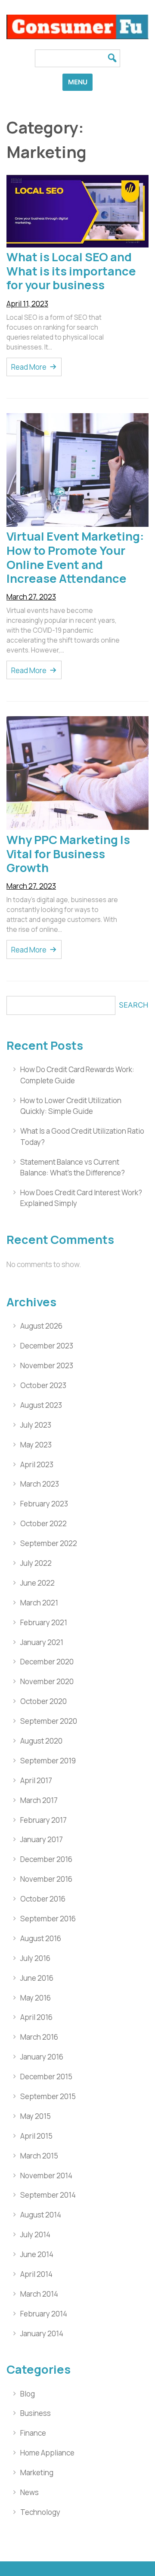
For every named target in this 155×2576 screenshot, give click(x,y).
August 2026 (41, 1326)
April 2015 (36, 2136)
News (29, 2492)
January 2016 (42, 2057)
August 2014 (41, 2215)
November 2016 (46, 1879)
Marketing (37, 2472)
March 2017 (39, 1800)
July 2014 (35, 2234)
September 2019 (48, 1761)
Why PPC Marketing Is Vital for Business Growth (68, 854)
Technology (40, 2512)
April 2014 (36, 2274)
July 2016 (35, 1958)
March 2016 (39, 2037)
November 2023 (47, 1365)
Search (134, 1005)
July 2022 (36, 1563)
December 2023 (47, 1346)
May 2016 (36, 1998)
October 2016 (43, 1899)
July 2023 (36, 1425)
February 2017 (43, 1820)
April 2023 (37, 1464)
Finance (33, 2433)
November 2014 (46, 2176)
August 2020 (41, 1741)
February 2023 (44, 1504)
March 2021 (39, 1603)
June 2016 (37, 1978)
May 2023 (36, 1445)
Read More (29, 367)
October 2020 (43, 1701)
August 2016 (41, 1938)
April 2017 (36, 1780)
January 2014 (42, 2333)
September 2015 (48, 2096)
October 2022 (43, 1523)
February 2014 (44, 2314)
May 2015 (36, 2116)
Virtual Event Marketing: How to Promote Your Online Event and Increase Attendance (75, 557)
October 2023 (43, 1385)
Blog (28, 2394)
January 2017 (42, 1839)
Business (36, 2413)
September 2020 (49, 1721)
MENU (78, 82)
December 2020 (47, 1662)
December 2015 (46, 2077)
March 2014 (39, 2294)
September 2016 (48, 1919)
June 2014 (37, 2254)
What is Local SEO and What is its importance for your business (71, 271)
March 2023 (40, 1484)
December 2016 (46, 1859)
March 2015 (39, 2156)
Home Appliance (47, 2453)
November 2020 (47, 1681)
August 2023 (41, 1405)
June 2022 (37, 1583)
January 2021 (42, 1642)
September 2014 (48, 2195)
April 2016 (36, 2017)
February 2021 (44, 1622)
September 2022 (49, 1543)
